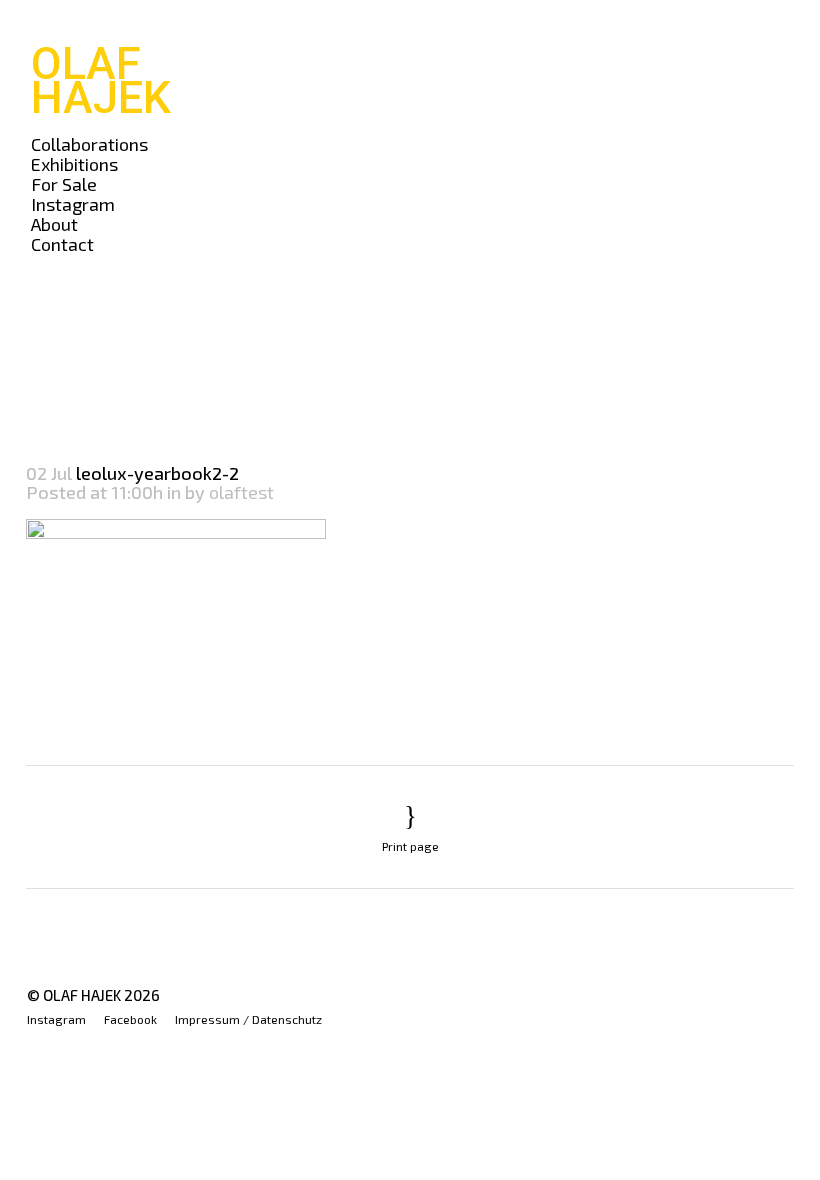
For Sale (64, 184)
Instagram (73, 204)
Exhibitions (74, 164)
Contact (62, 244)
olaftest (241, 492)
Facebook (130, 1019)
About (54, 224)
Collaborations (89, 144)
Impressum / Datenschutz (248, 1019)
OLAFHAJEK (101, 80)
